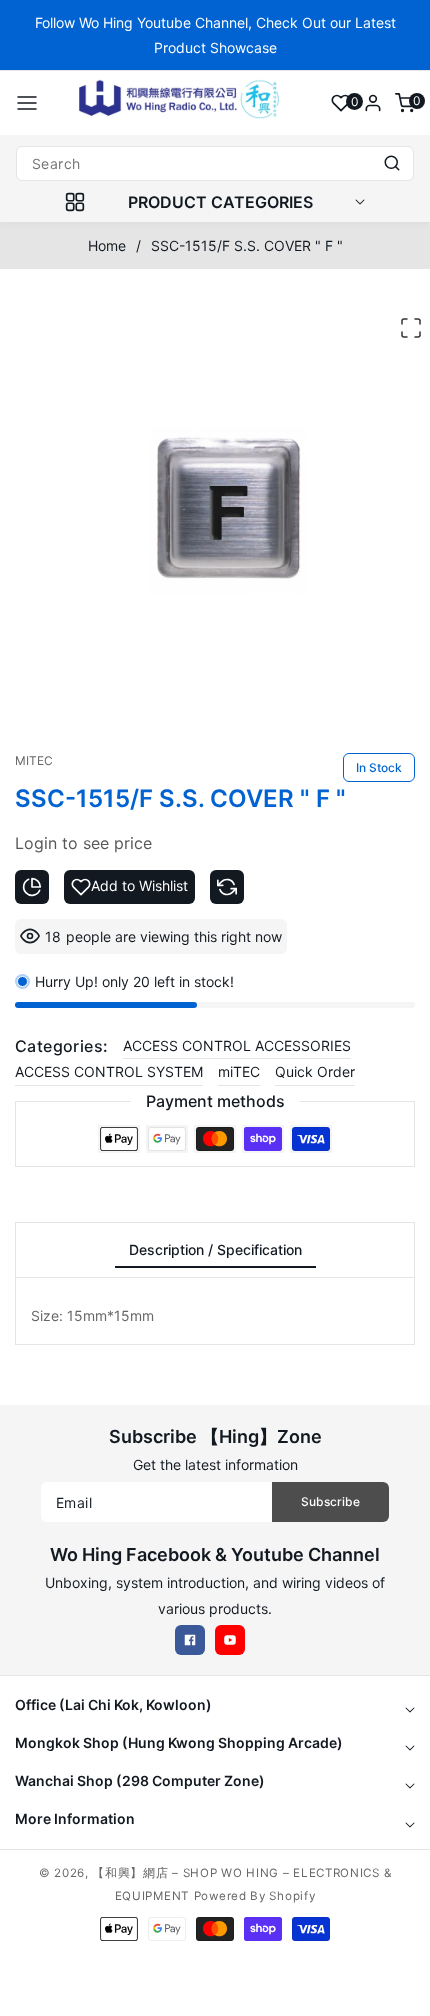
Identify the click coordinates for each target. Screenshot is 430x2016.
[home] (215, 1991)
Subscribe (330, 1501)
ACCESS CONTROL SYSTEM (109, 1071)
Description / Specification (215, 1249)
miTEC (239, 1071)
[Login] (373, 103)
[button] (27, 103)
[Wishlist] (341, 103)
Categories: (61, 1046)
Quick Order (315, 1071)
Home (107, 245)
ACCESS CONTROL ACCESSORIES (237, 1045)
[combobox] (215, 163)
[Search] (392, 163)
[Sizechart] (32, 887)
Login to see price (83, 843)
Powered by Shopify (255, 1896)
